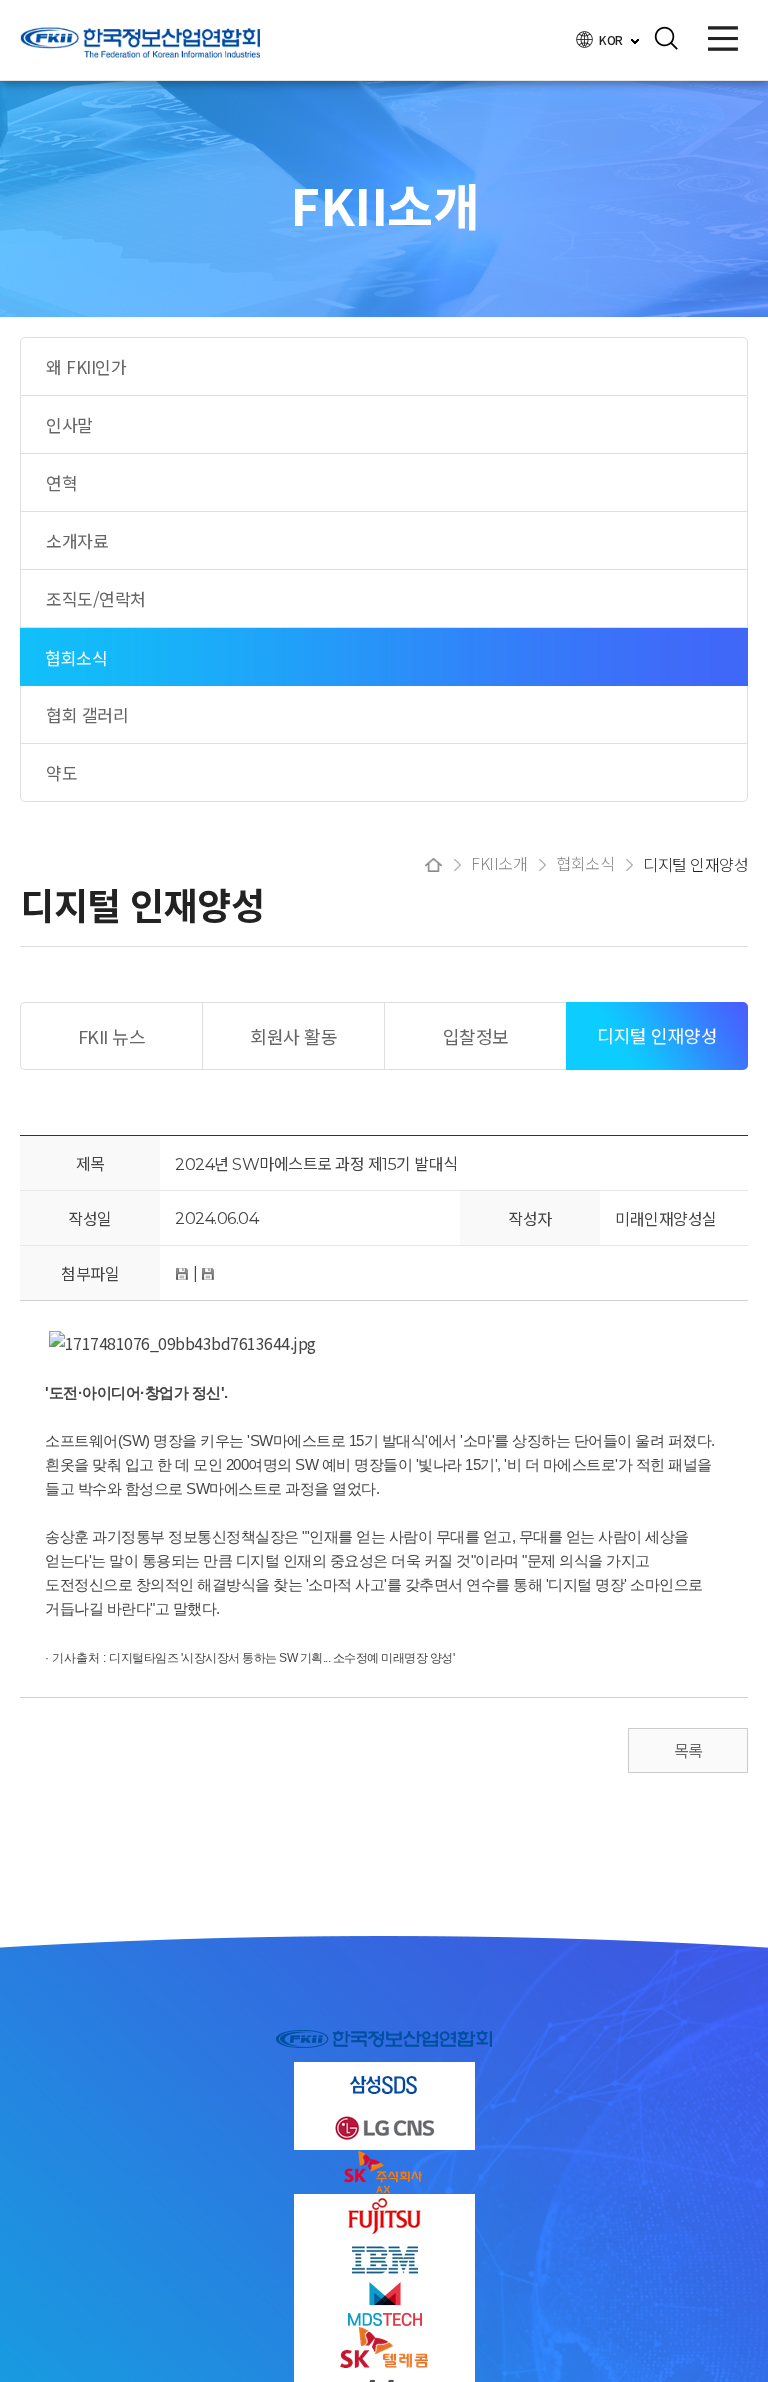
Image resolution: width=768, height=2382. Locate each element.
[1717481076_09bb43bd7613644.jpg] (182, 1343)
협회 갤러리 (87, 714)
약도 (61, 772)
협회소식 (76, 657)
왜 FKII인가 (86, 366)
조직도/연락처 (96, 598)
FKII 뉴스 (112, 1036)
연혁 (61, 482)
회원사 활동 (293, 1036)
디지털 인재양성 (657, 1035)
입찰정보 (476, 1036)
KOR (612, 39)
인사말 (69, 424)
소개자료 (77, 540)
